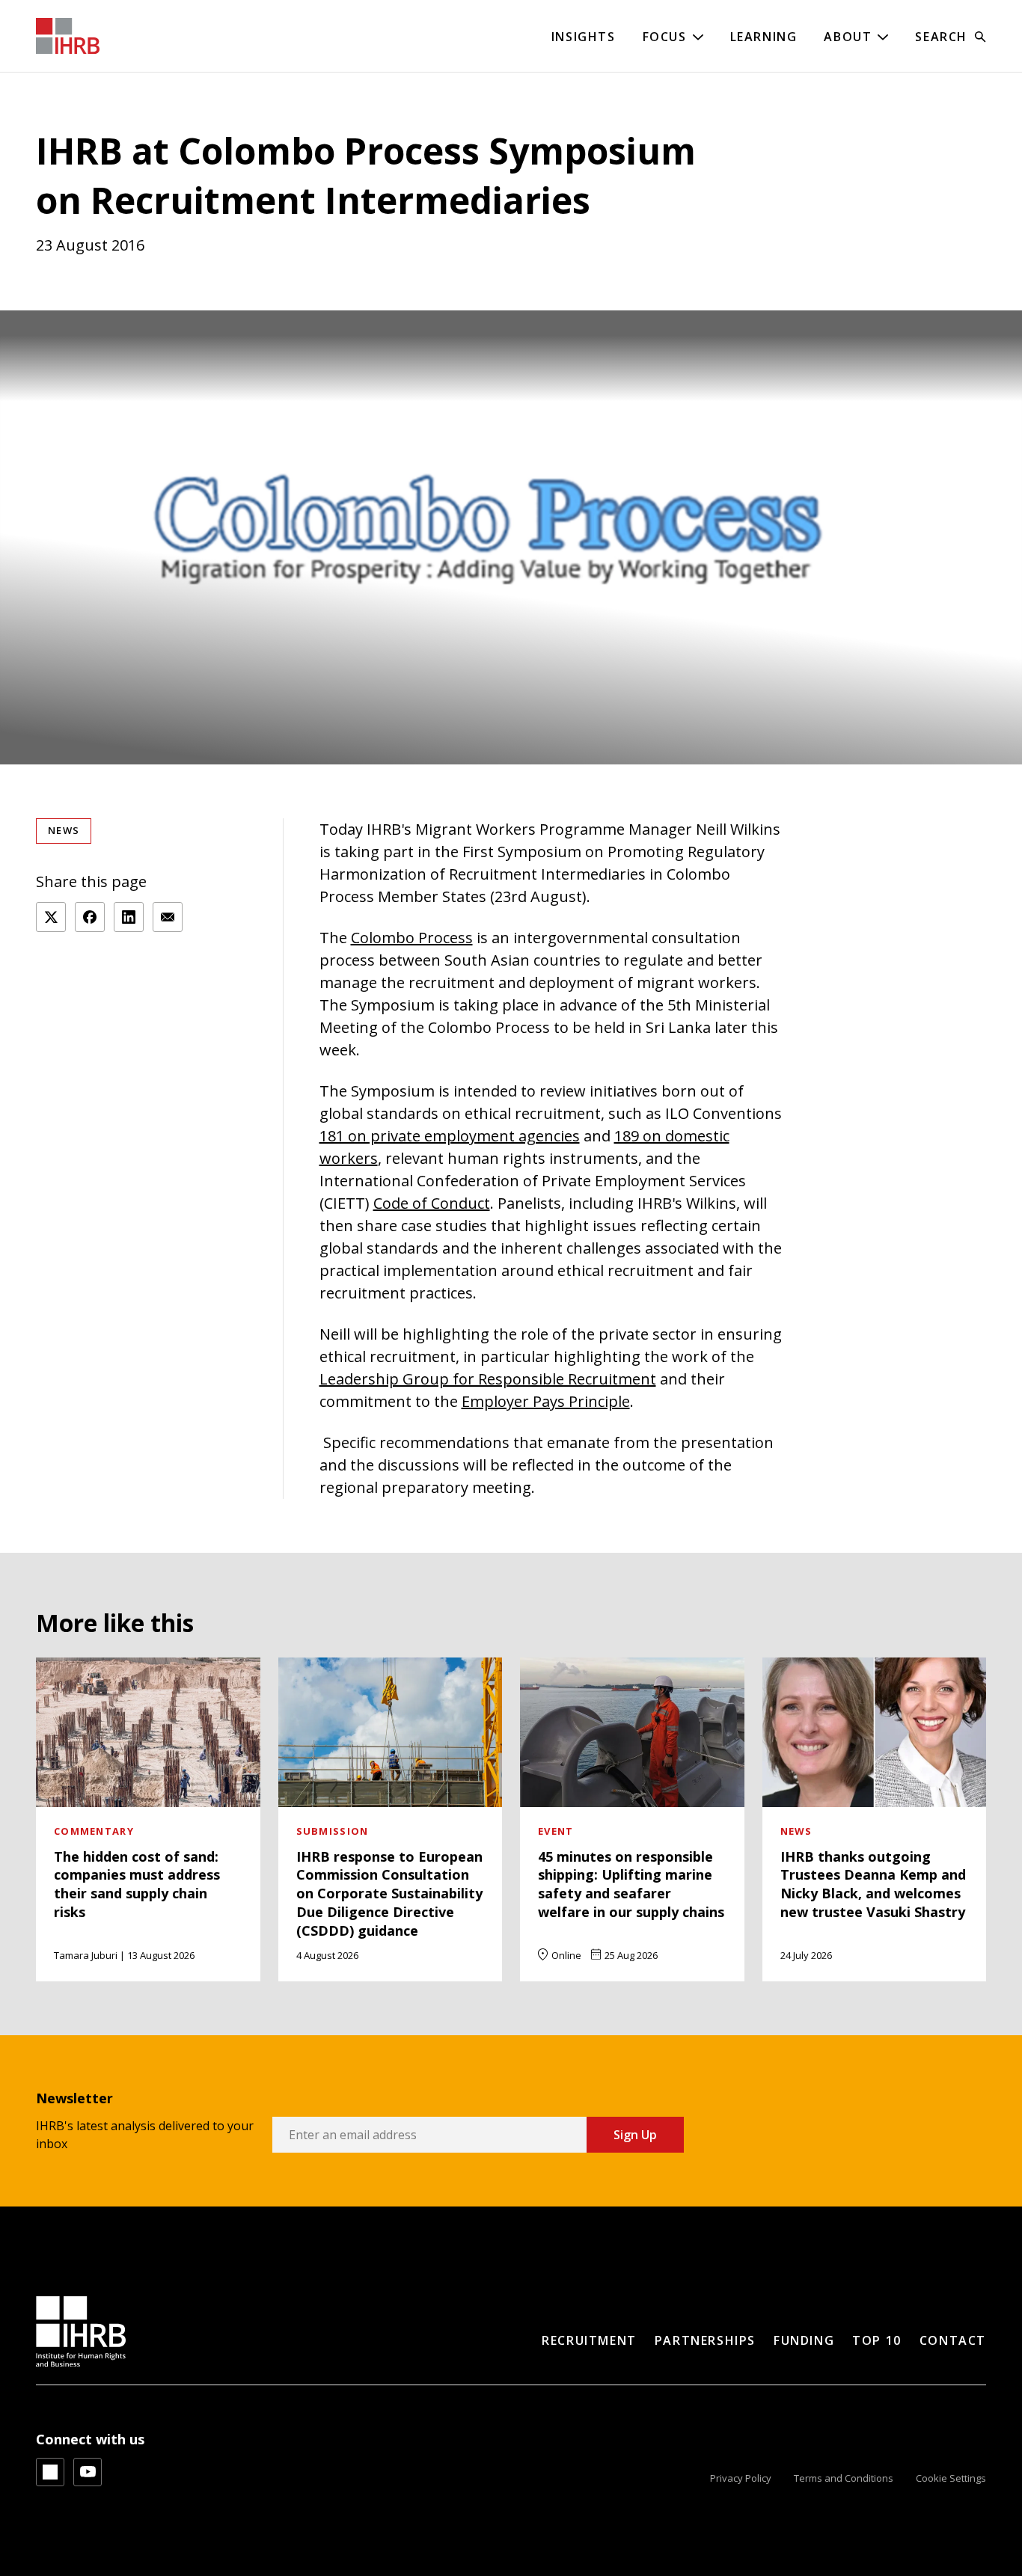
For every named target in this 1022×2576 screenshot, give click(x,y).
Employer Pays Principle (546, 1401)
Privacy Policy (741, 2478)
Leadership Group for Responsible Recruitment (488, 1379)
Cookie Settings (951, 2478)
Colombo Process (412, 938)
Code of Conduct (432, 1203)
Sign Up (635, 2135)
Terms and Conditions (844, 2478)
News (64, 830)
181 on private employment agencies (450, 1136)
